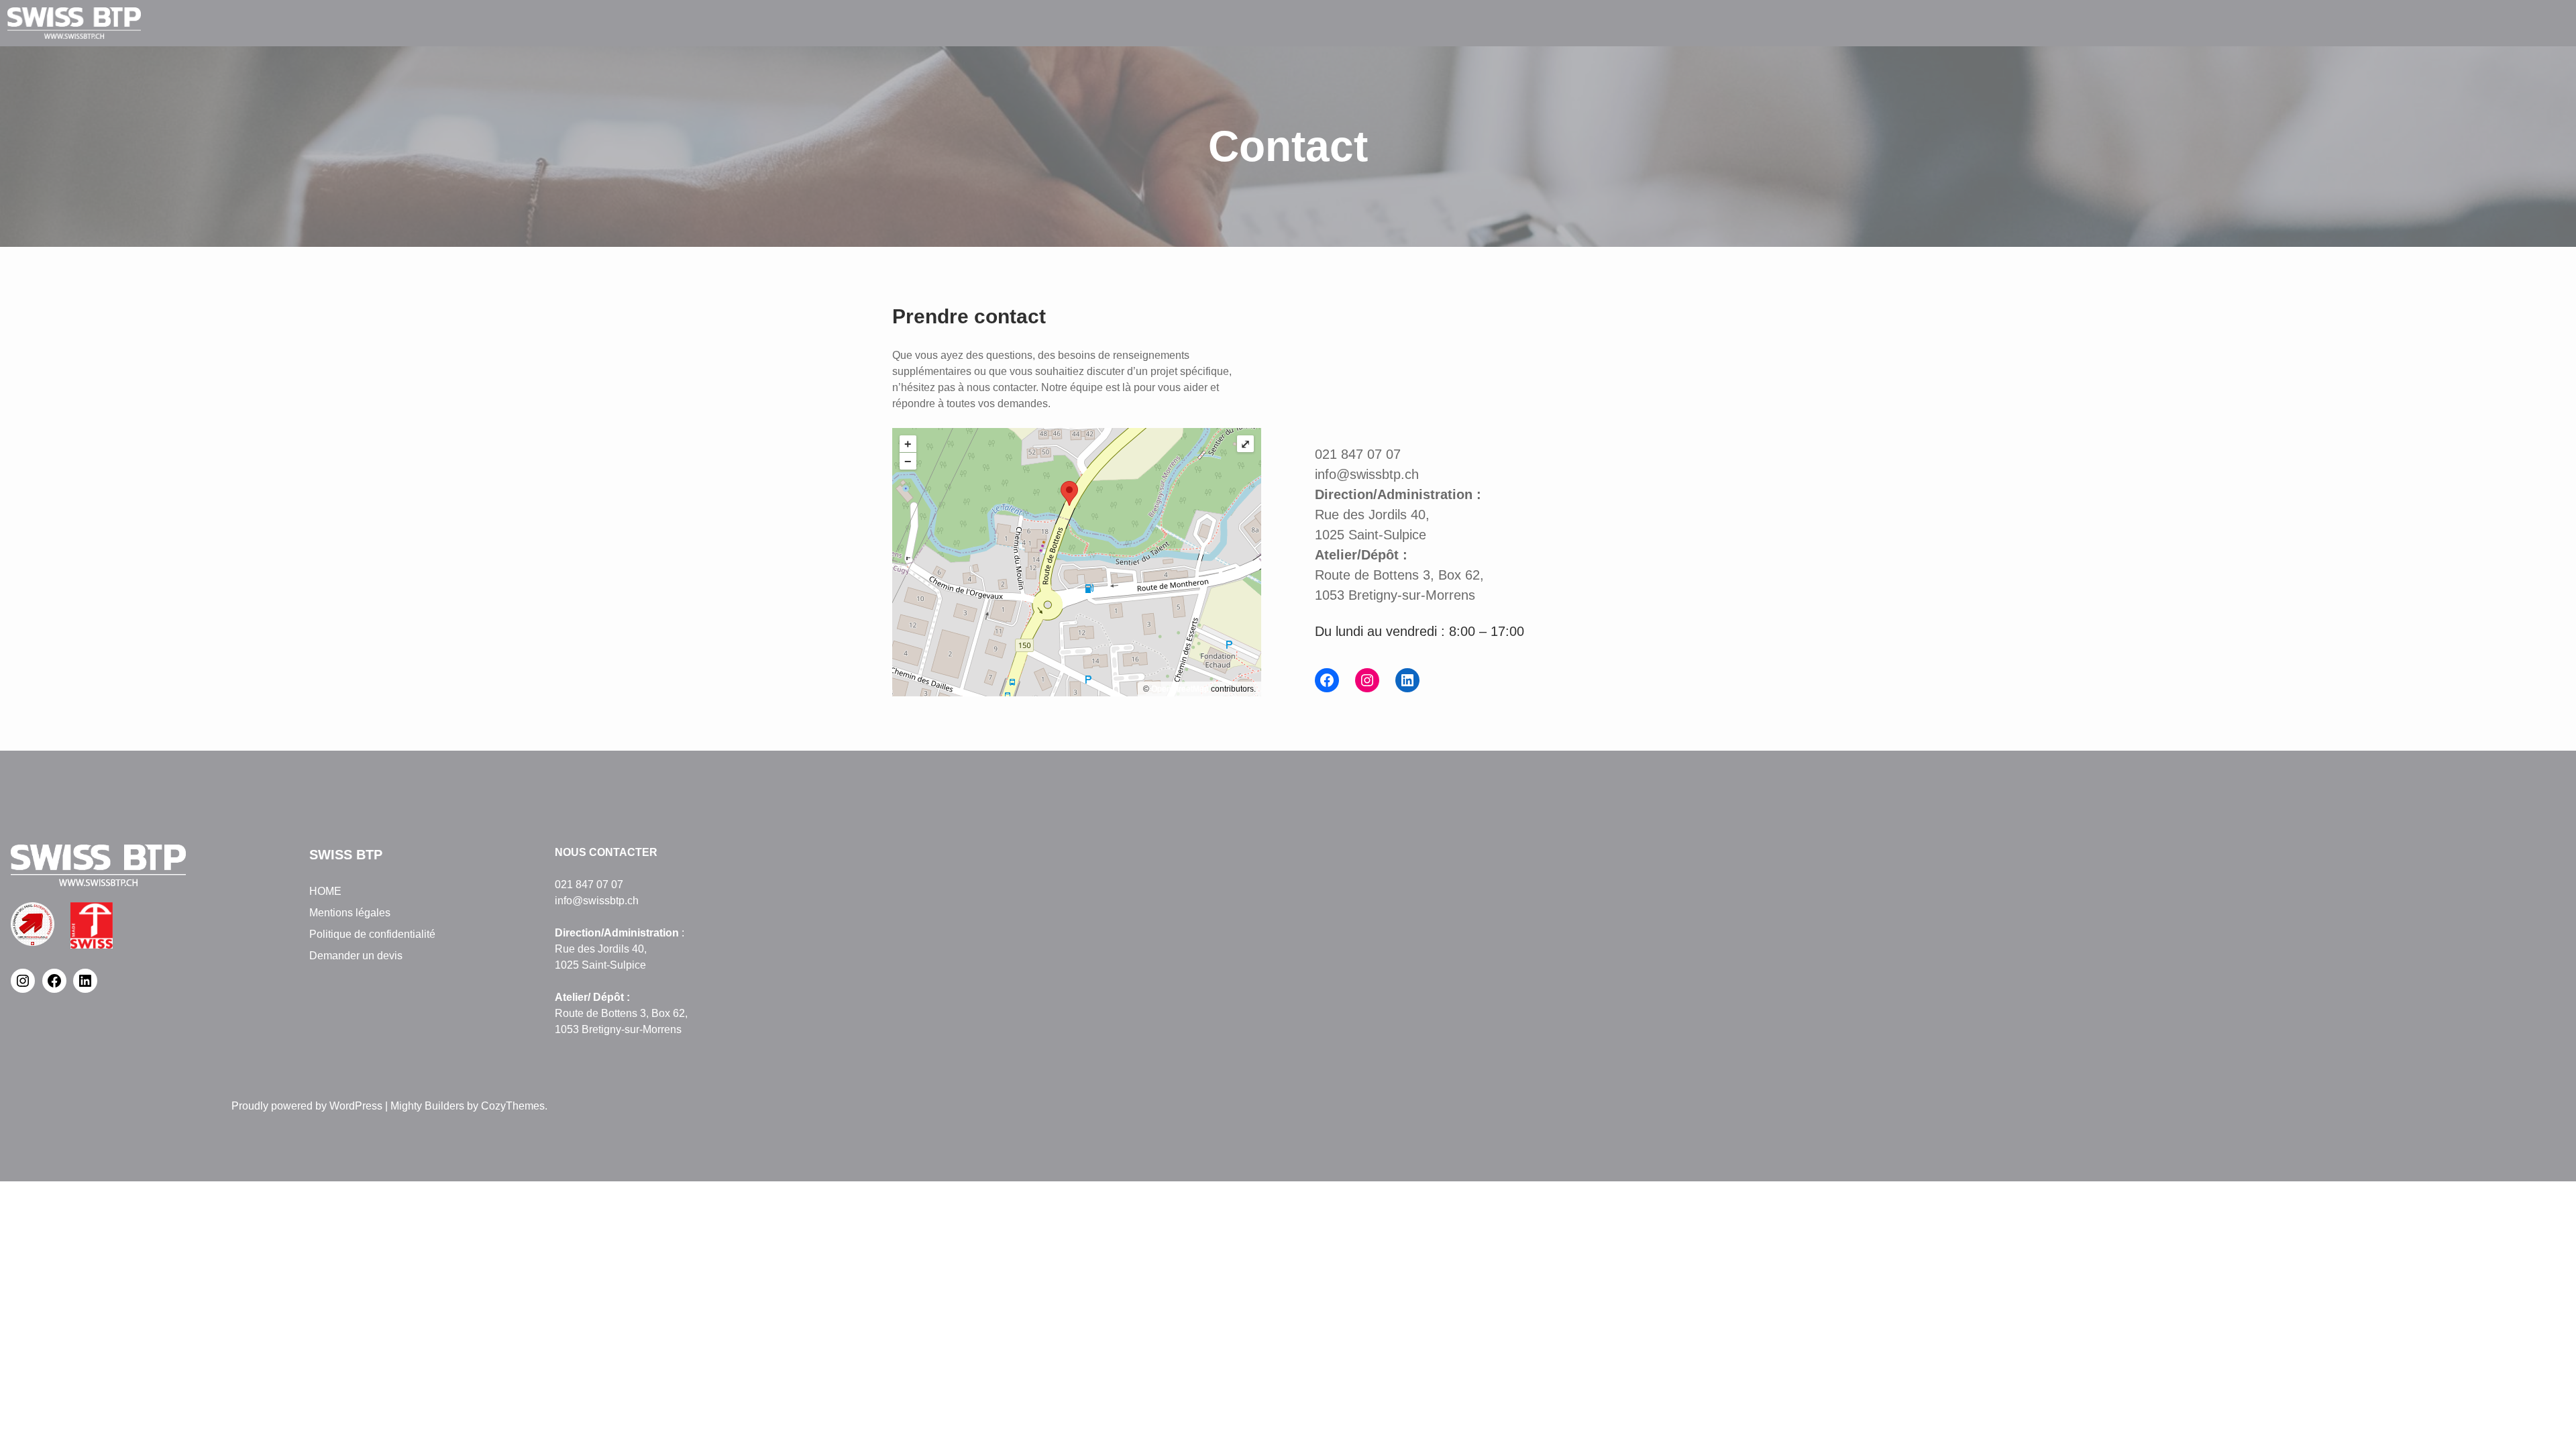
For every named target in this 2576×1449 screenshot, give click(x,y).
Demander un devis (356, 956)
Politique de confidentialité (372, 934)
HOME (325, 891)
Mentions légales (350, 913)
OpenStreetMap (1180, 689)
